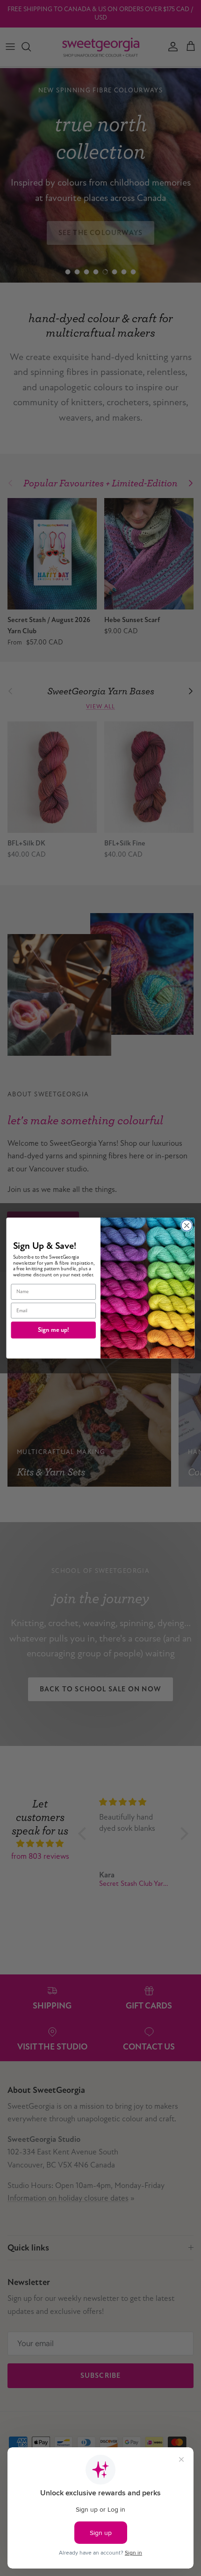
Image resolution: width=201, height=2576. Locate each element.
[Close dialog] (187, 1226)
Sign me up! (54, 1330)
